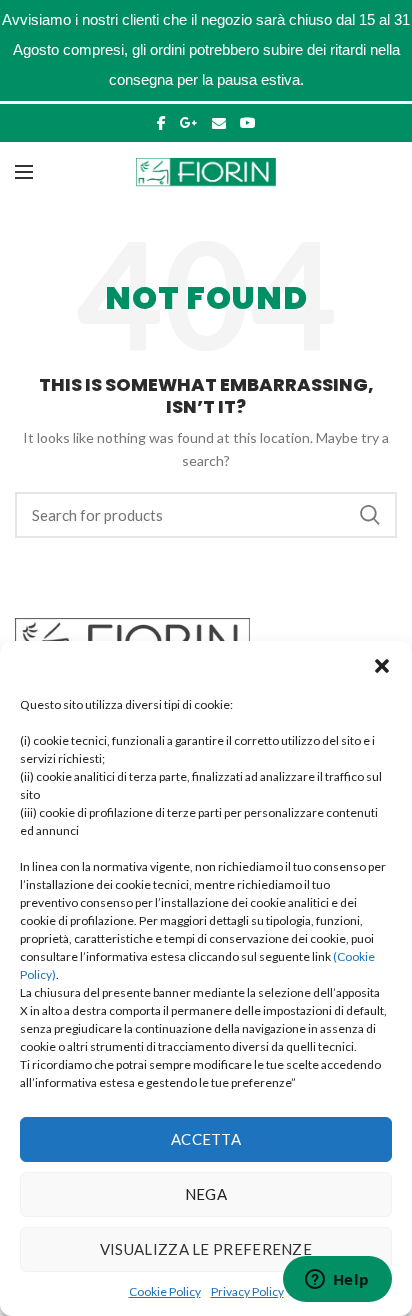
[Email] (219, 123)
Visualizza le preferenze (206, 1249)
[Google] (189, 123)
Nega (206, 1194)
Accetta (206, 1139)
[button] (382, 666)
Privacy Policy (247, 1291)
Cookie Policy (165, 1291)
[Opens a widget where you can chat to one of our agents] (337, 1281)
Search (370, 515)
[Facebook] (161, 123)
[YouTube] (248, 123)
